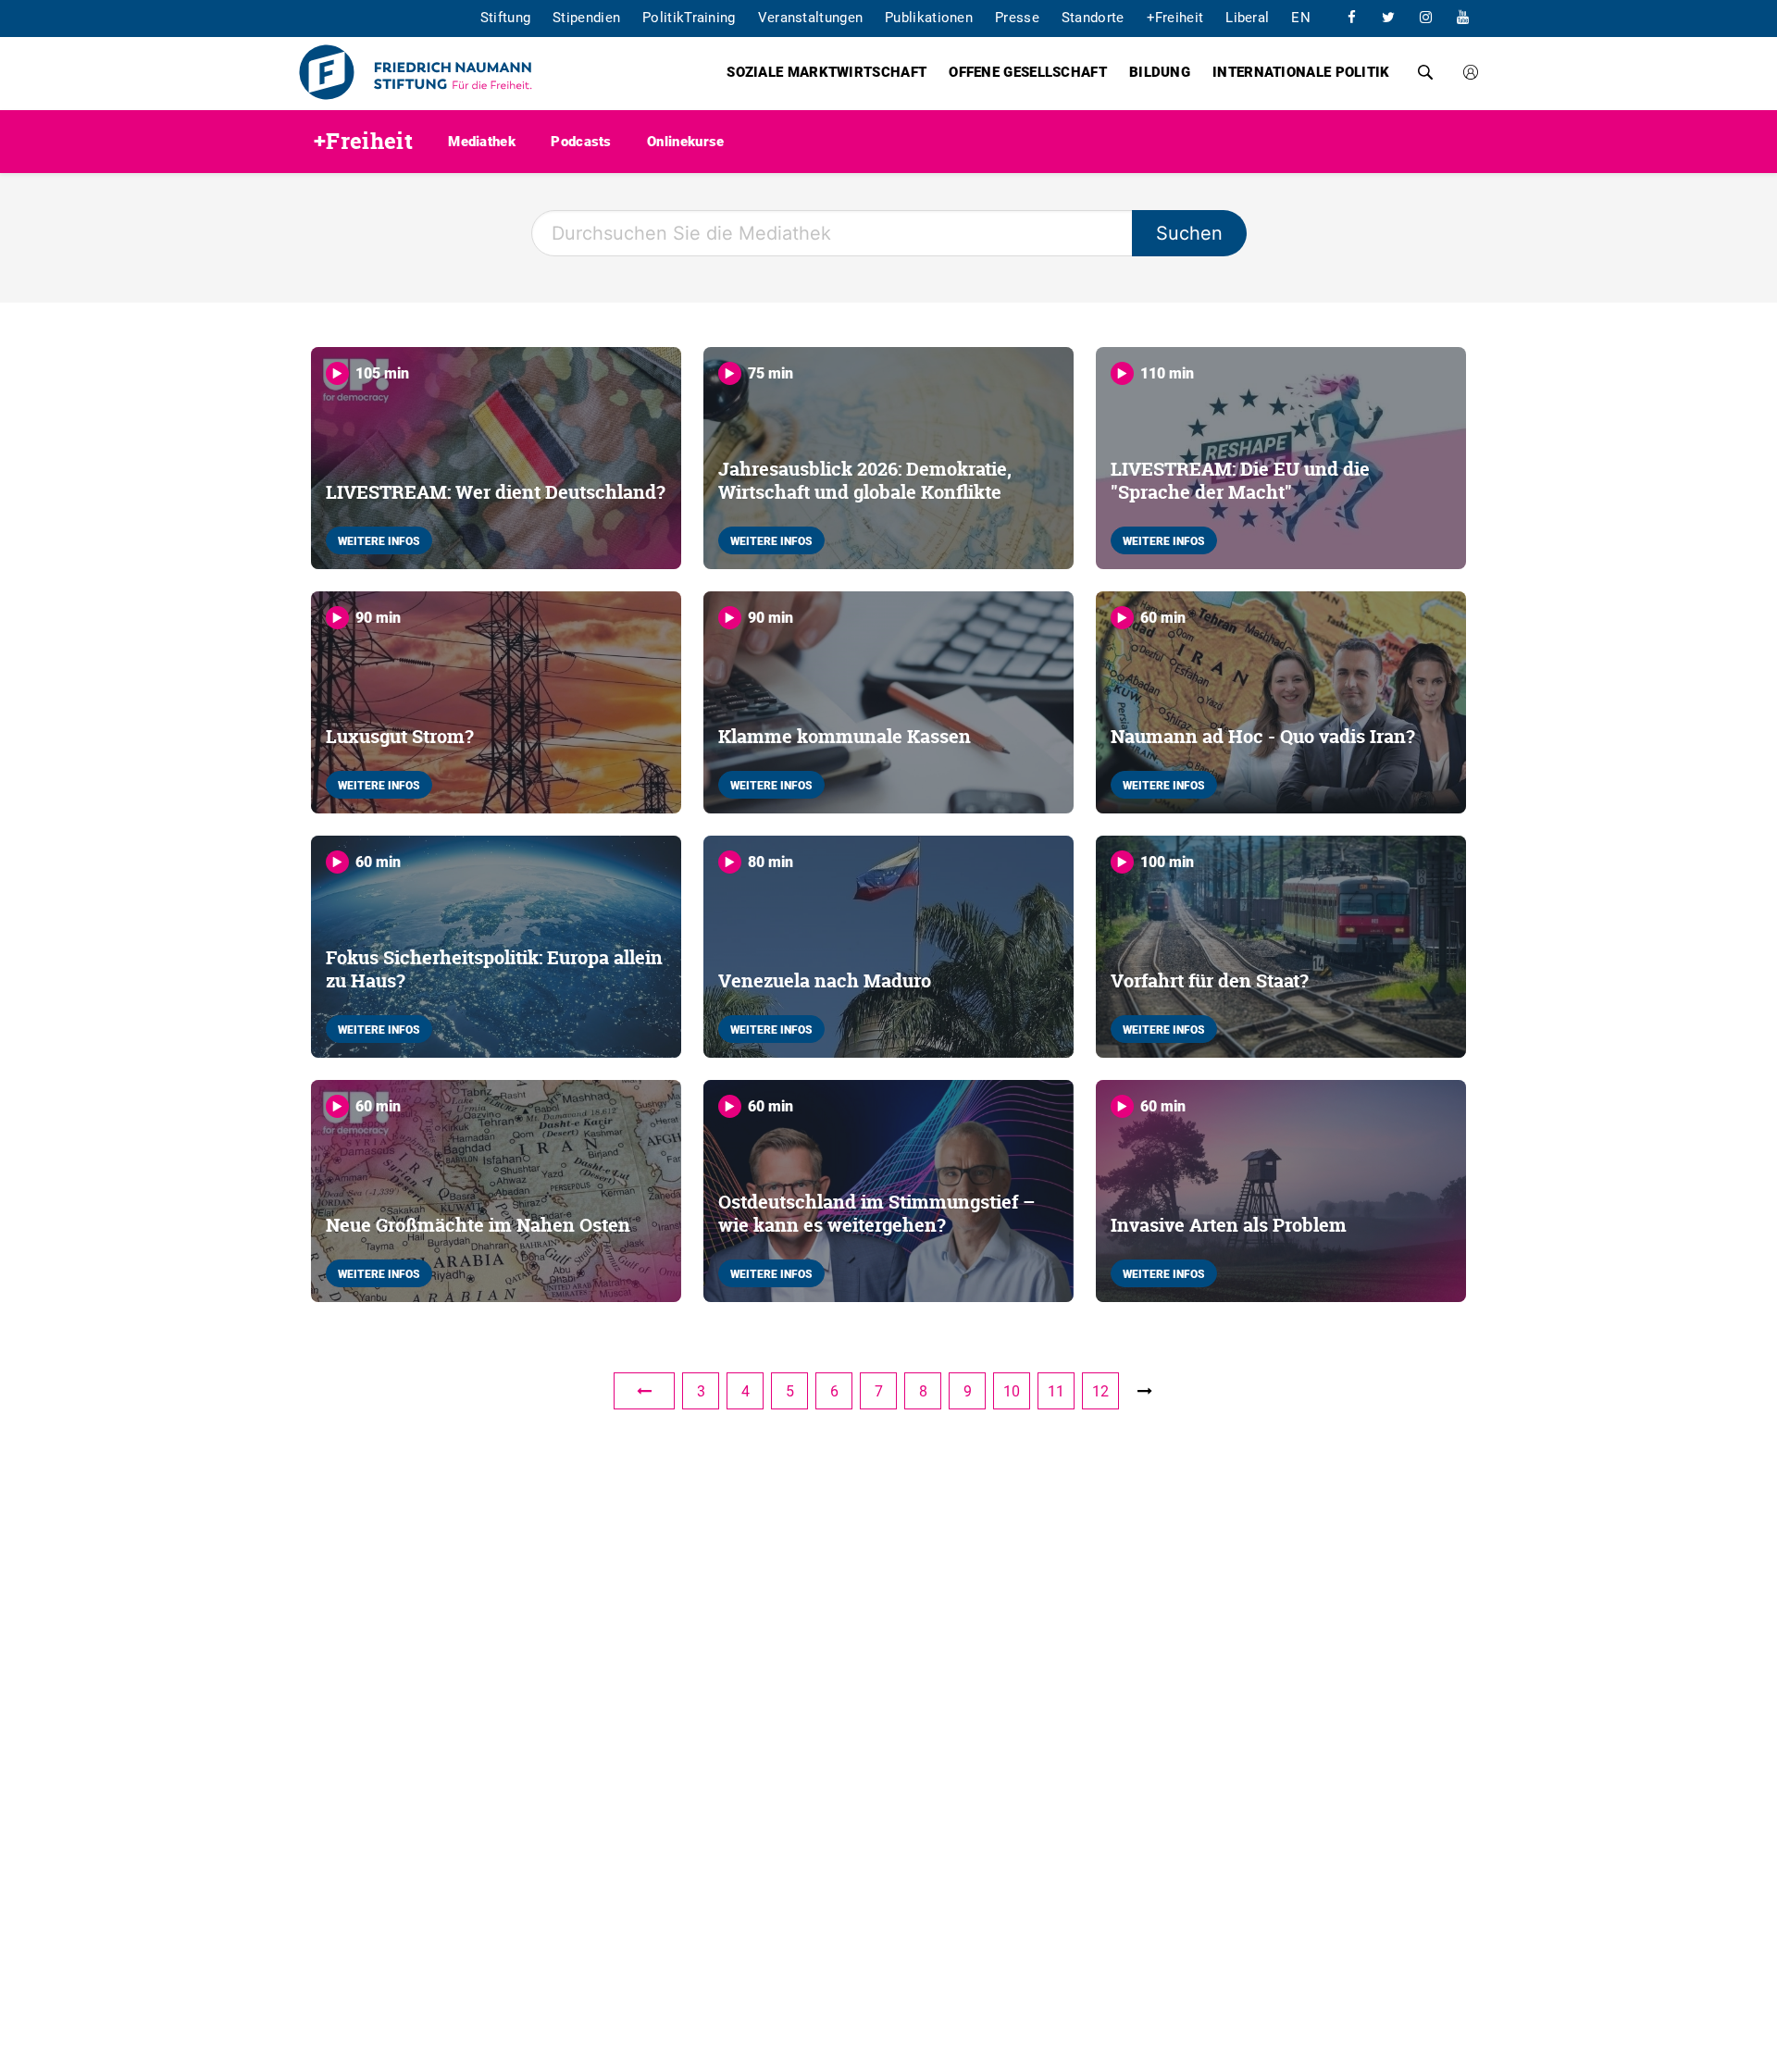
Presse (1017, 17)
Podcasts (581, 141)
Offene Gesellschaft (1028, 71)
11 (1056, 1391)
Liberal (1247, 17)
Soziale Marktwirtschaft (826, 71)
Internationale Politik (1301, 71)
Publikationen (929, 17)
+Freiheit (1175, 17)
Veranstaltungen (811, 17)
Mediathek (482, 141)
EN (1301, 17)
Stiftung (505, 17)
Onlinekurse (685, 141)
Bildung (1160, 71)
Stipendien (586, 17)
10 (1012, 1391)
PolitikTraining (689, 17)
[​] (1351, 17)
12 (1100, 1391)
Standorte (1093, 17)
